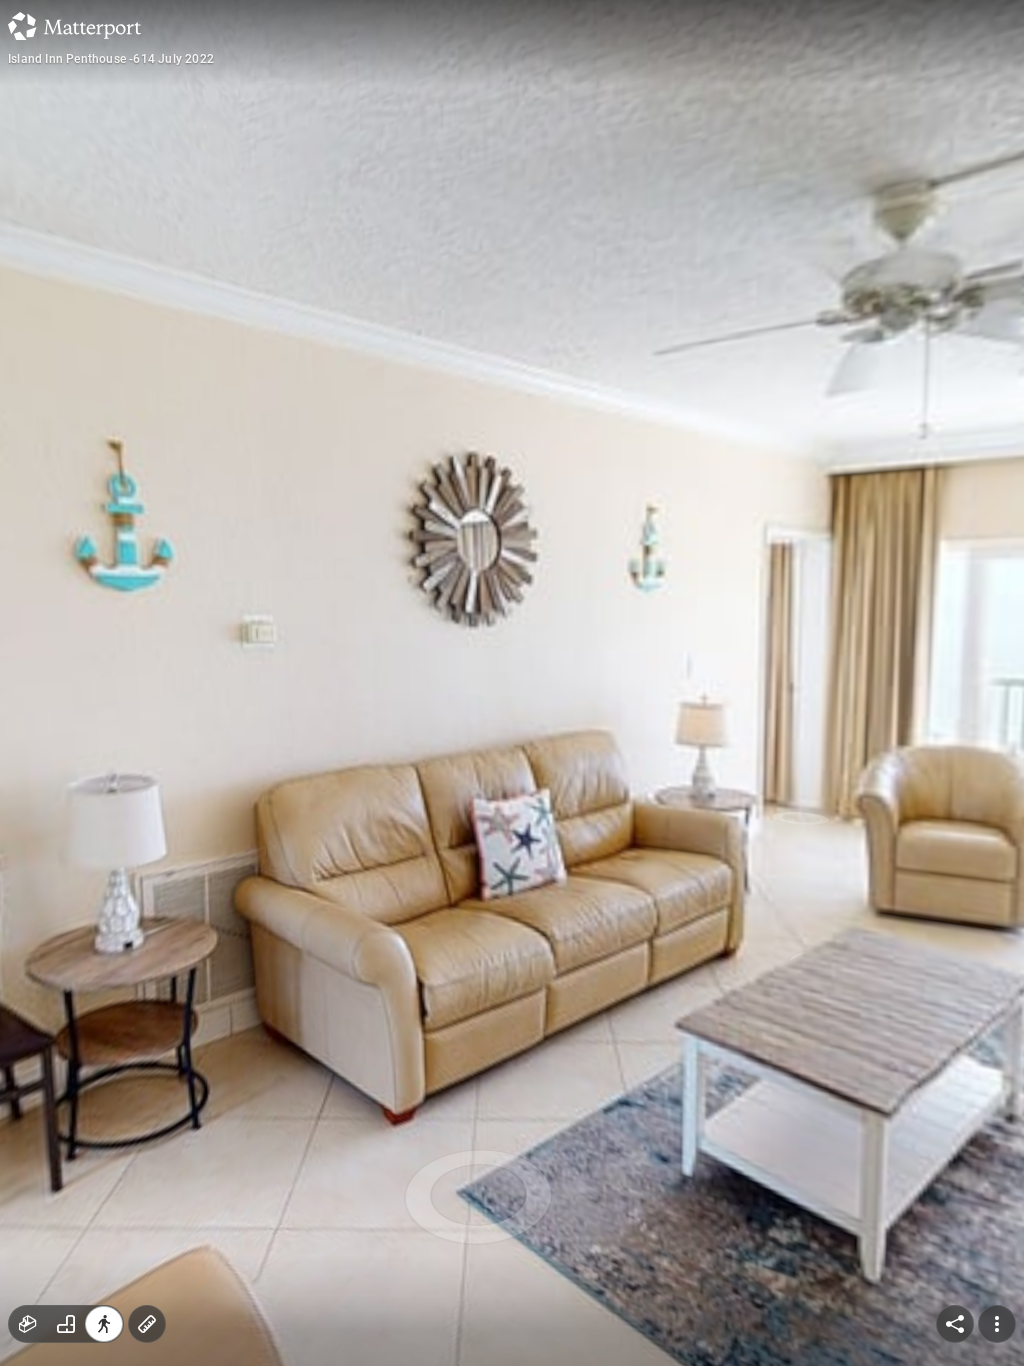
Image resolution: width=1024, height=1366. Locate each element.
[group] (66, 1324)
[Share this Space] (955, 1324)
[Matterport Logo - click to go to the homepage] (74, 26)
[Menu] (997, 1324)
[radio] (28, 1324)
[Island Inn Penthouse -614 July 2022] (512, 683)
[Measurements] (147, 1324)
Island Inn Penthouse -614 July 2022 (111, 59)
